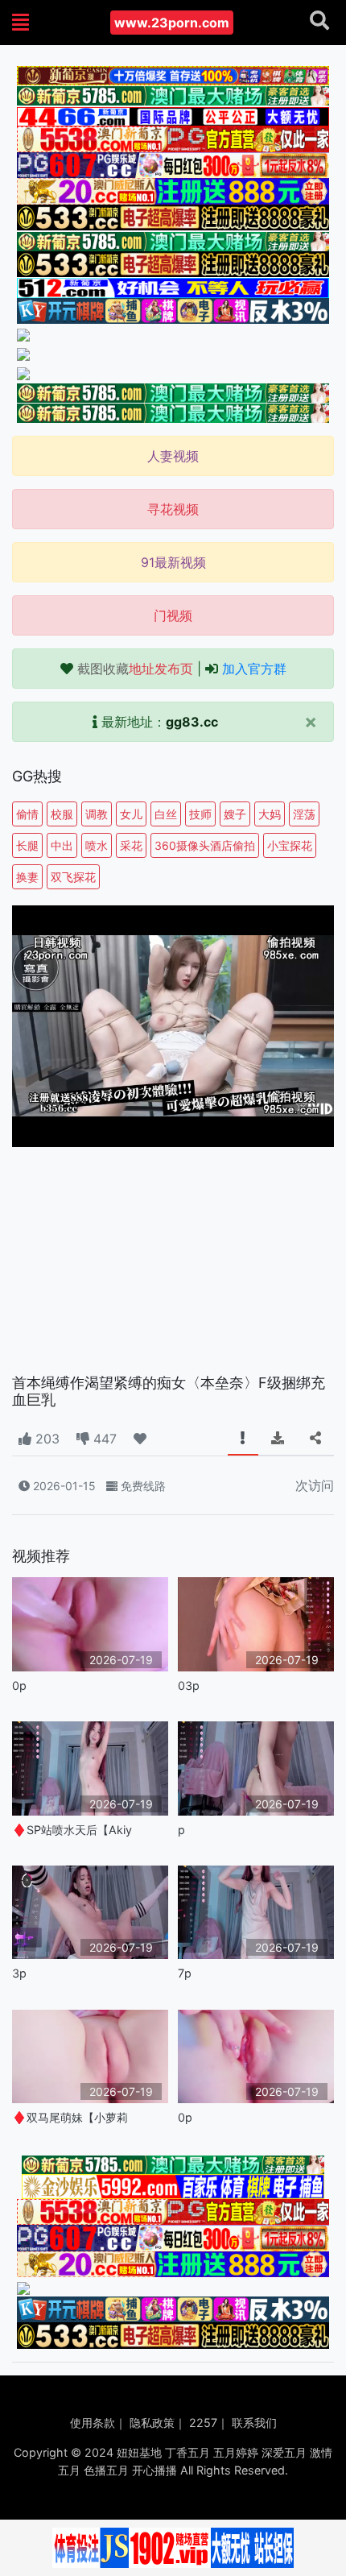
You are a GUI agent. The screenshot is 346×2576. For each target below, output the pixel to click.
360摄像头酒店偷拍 (205, 845)
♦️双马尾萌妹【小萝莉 (70, 2117)
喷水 (97, 845)
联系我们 (254, 2423)
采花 (131, 845)
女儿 (131, 814)
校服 (62, 814)
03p (189, 1686)
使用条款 (93, 2423)
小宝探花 (290, 845)
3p (19, 1973)
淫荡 (304, 814)
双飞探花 (73, 877)
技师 (200, 814)
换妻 (27, 877)
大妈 (270, 814)
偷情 (27, 814)
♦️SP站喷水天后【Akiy (72, 1830)
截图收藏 (135, 669)
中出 (62, 845)
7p (185, 1973)
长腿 (27, 845)
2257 (203, 2423)
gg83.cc (192, 722)
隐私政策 (152, 2423)
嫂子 (235, 814)
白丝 (166, 814)
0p (19, 1686)
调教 (97, 814)
